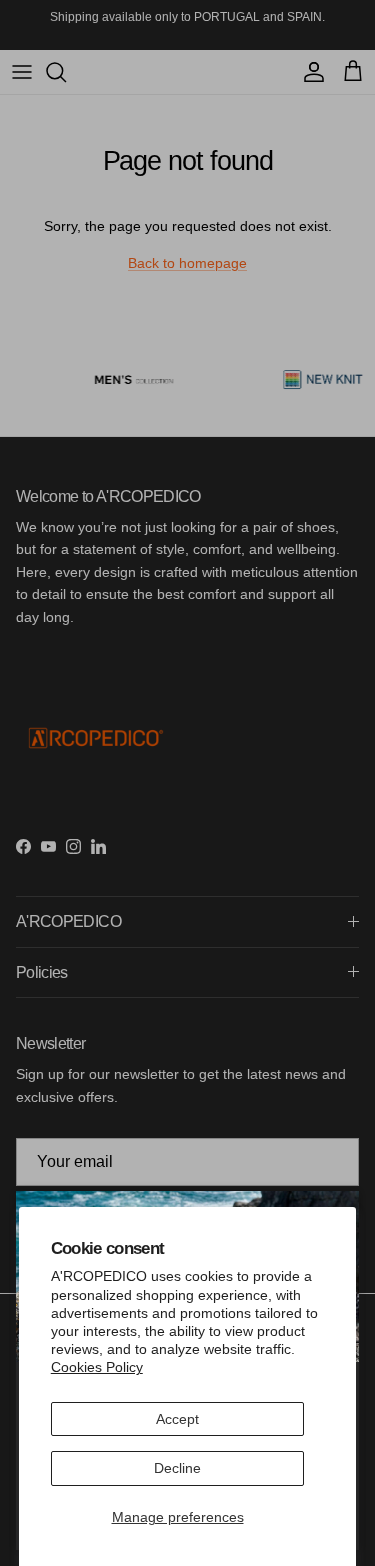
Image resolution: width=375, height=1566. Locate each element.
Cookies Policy (97, 1367)
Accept (177, 1419)
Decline (177, 1468)
